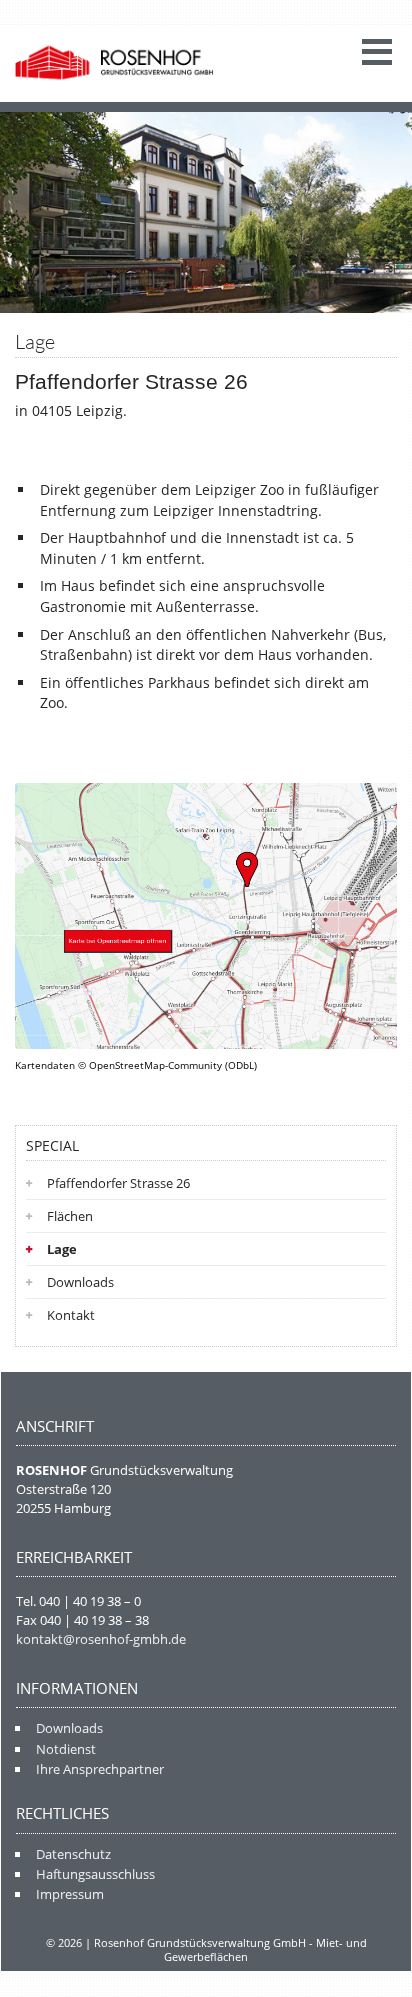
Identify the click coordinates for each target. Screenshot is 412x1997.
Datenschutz (73, 1854)
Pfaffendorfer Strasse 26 (118, 1183)
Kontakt (71, 1315)
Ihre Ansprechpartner (100, 1769)
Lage (62, 1249)
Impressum (70, 1894)
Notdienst (66, 1749)
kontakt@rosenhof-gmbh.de (101, 1639)
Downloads (80, 1282)
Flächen (70, 1216)
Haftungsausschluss (95, 1874)
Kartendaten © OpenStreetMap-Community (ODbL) (136, 1065)
